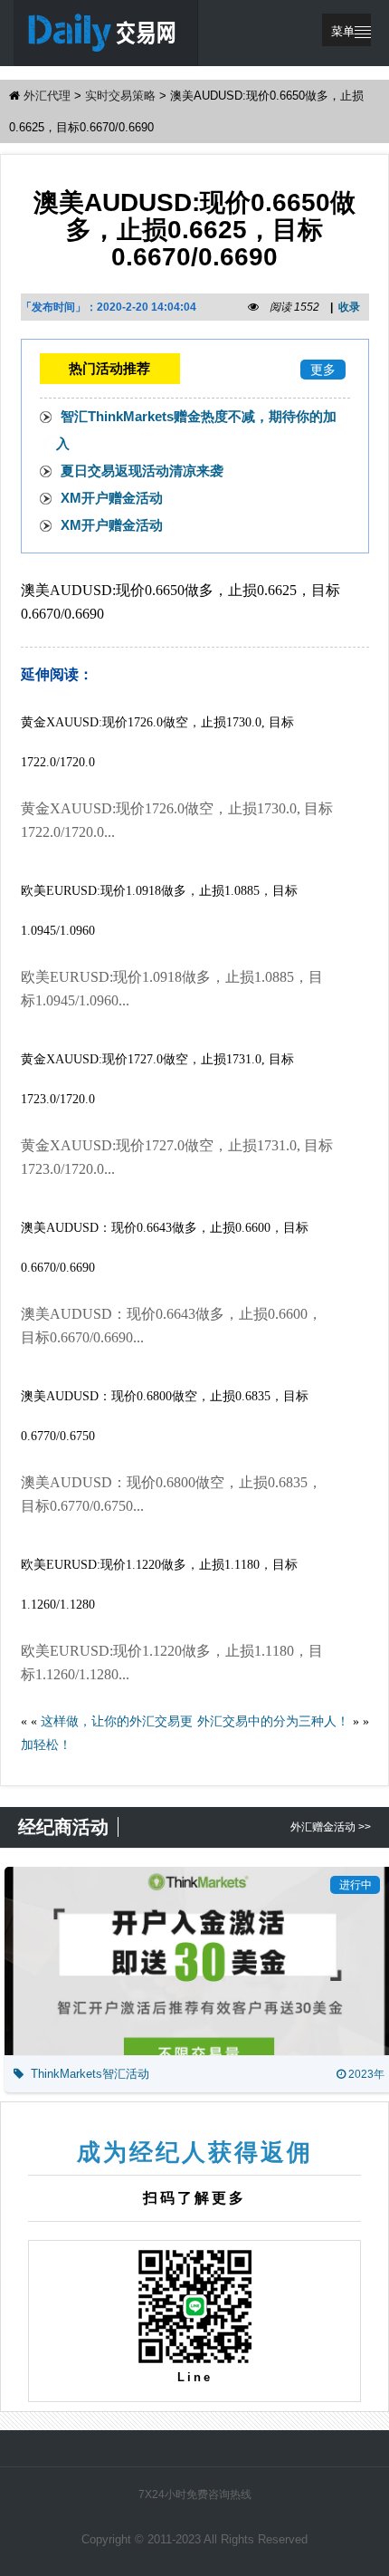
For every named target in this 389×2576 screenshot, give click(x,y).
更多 (323, 370)
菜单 (343, 31)
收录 (349, 307)
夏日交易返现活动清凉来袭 (142, 471)
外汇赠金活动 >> (331, 1827)
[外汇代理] (106, 32)
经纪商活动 (63, 1827)
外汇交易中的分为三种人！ (273, 1721)
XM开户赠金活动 (112, 498)
